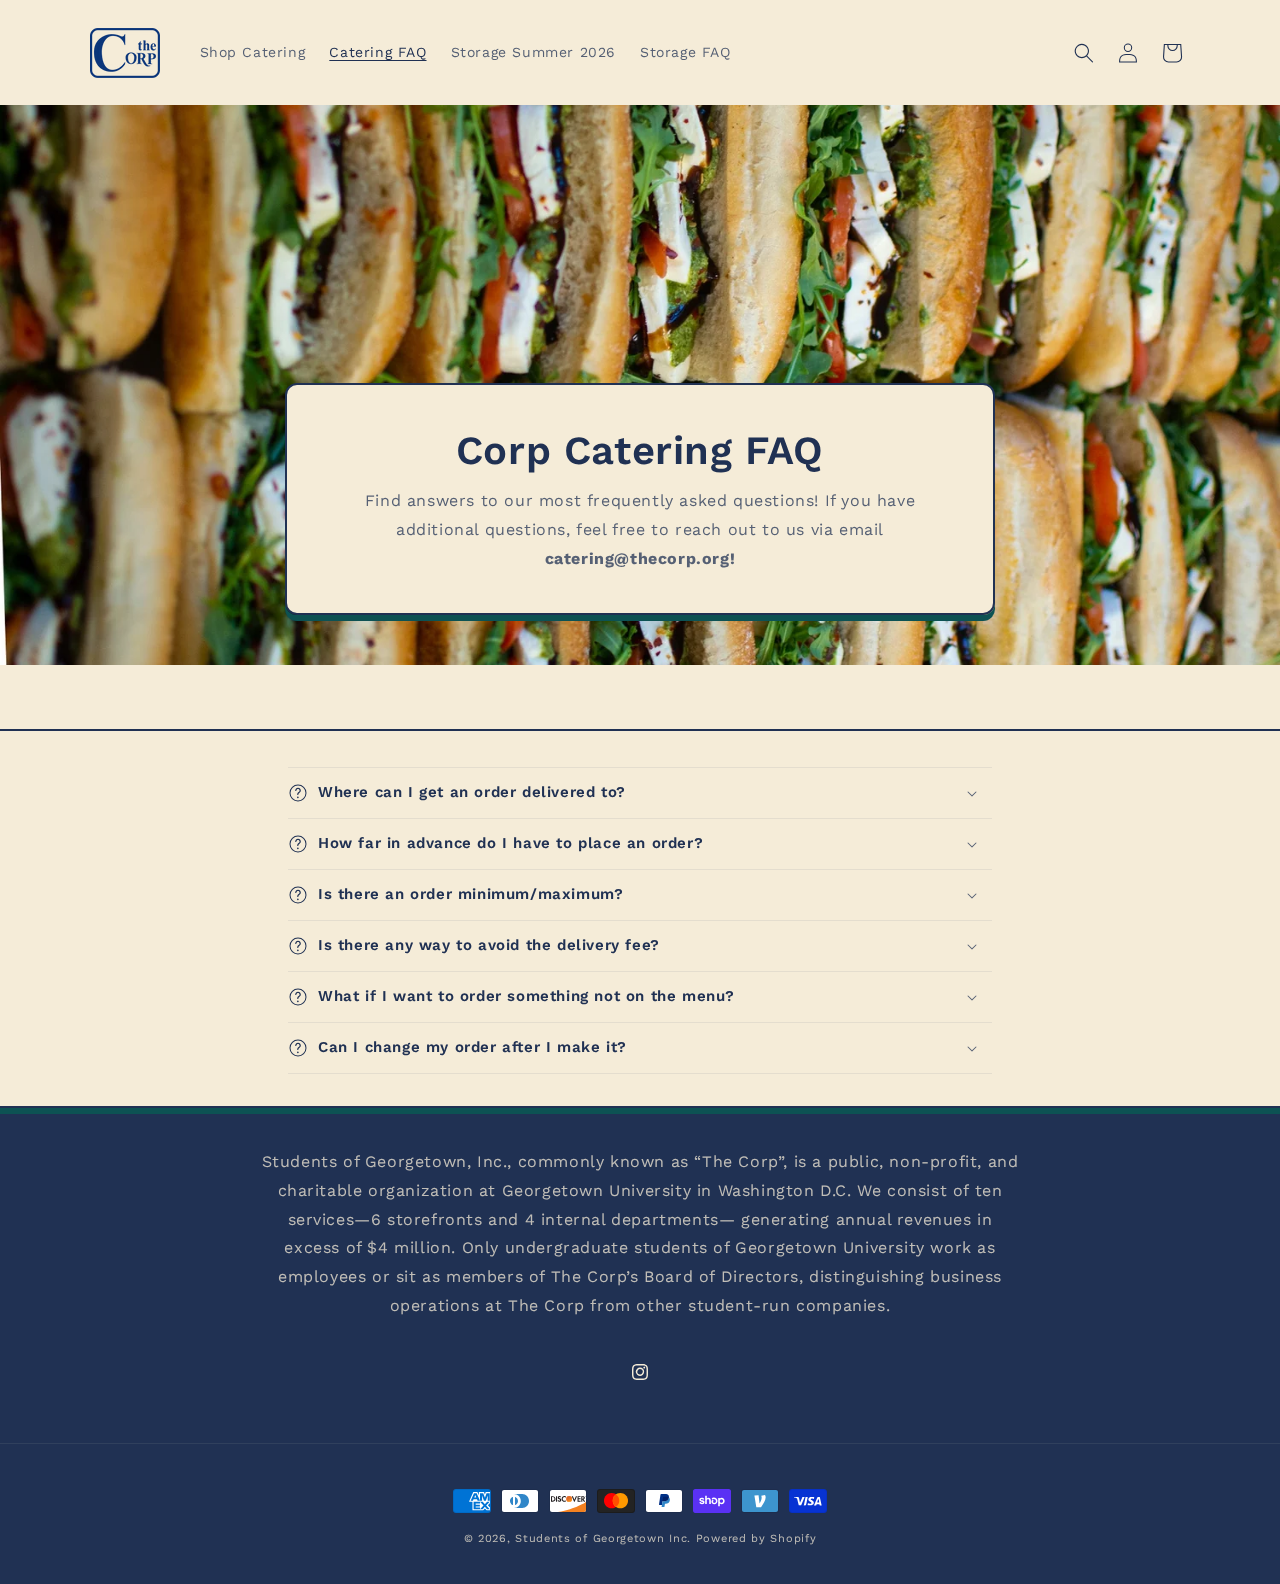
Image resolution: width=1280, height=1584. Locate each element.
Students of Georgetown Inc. (603, 1538)
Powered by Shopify (756, 1538)
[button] (1084, 53)
